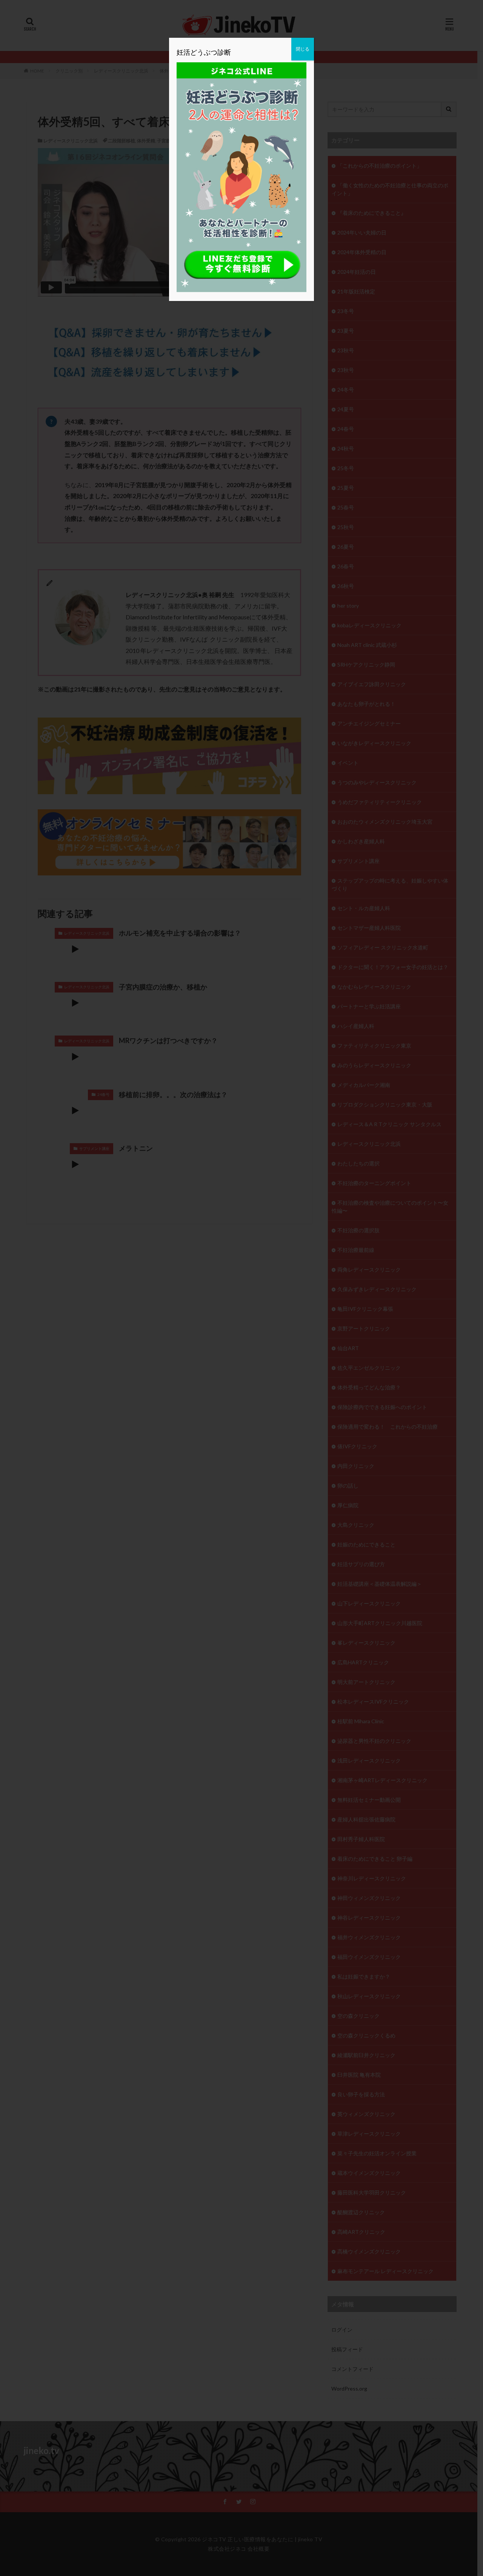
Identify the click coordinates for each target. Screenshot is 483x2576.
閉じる (303, 49)
